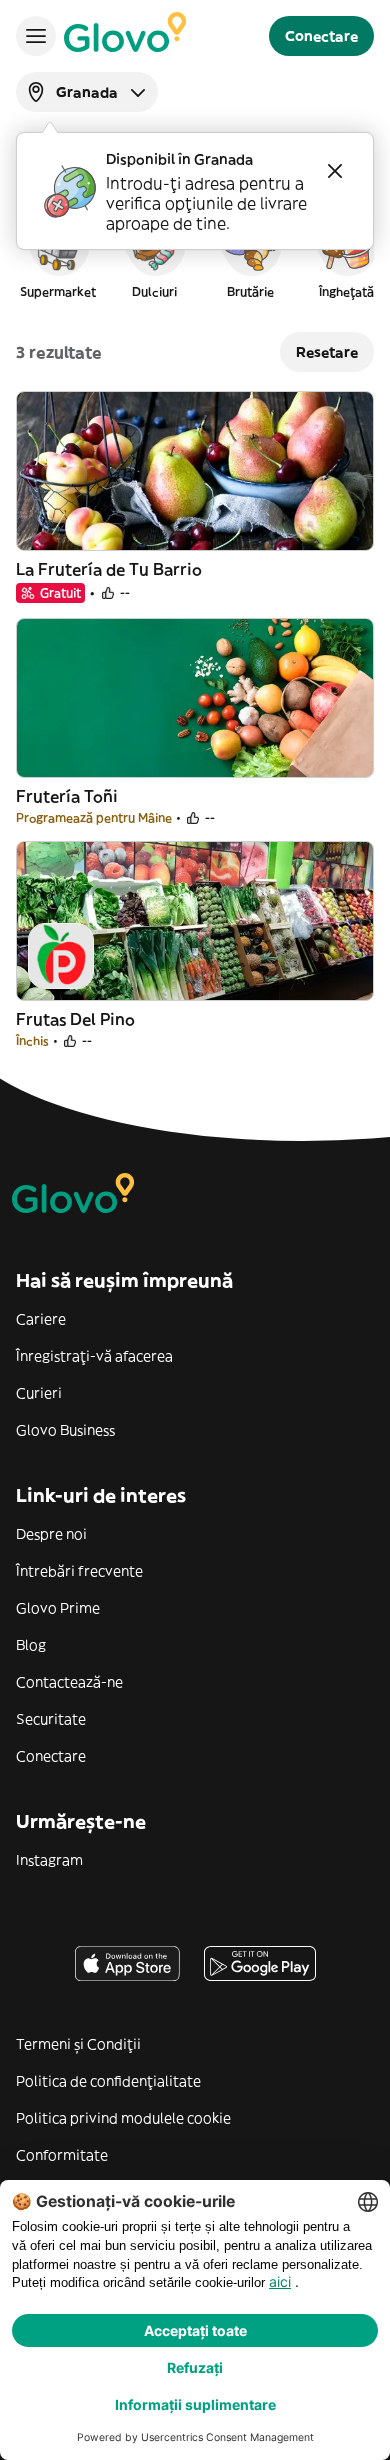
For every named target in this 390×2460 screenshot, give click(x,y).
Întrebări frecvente (79, 1571)
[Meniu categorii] (36, 36)
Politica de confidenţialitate (108, 2081)
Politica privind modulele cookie (123, 2118)
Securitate (51, 1719)
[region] (195, 254)
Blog (31, 1645)
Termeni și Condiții (78, 2044)
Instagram (49, 1860)
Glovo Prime (58, 1608)
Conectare (51, 1756)
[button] (58, 254)
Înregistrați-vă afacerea (94, 1356)
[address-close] (335, 171)
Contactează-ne (69, 1682)
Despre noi (51, 1534)
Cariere (41, 1319)
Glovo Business (65, 1430)
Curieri (39, 1393)
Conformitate (62, 2155)
